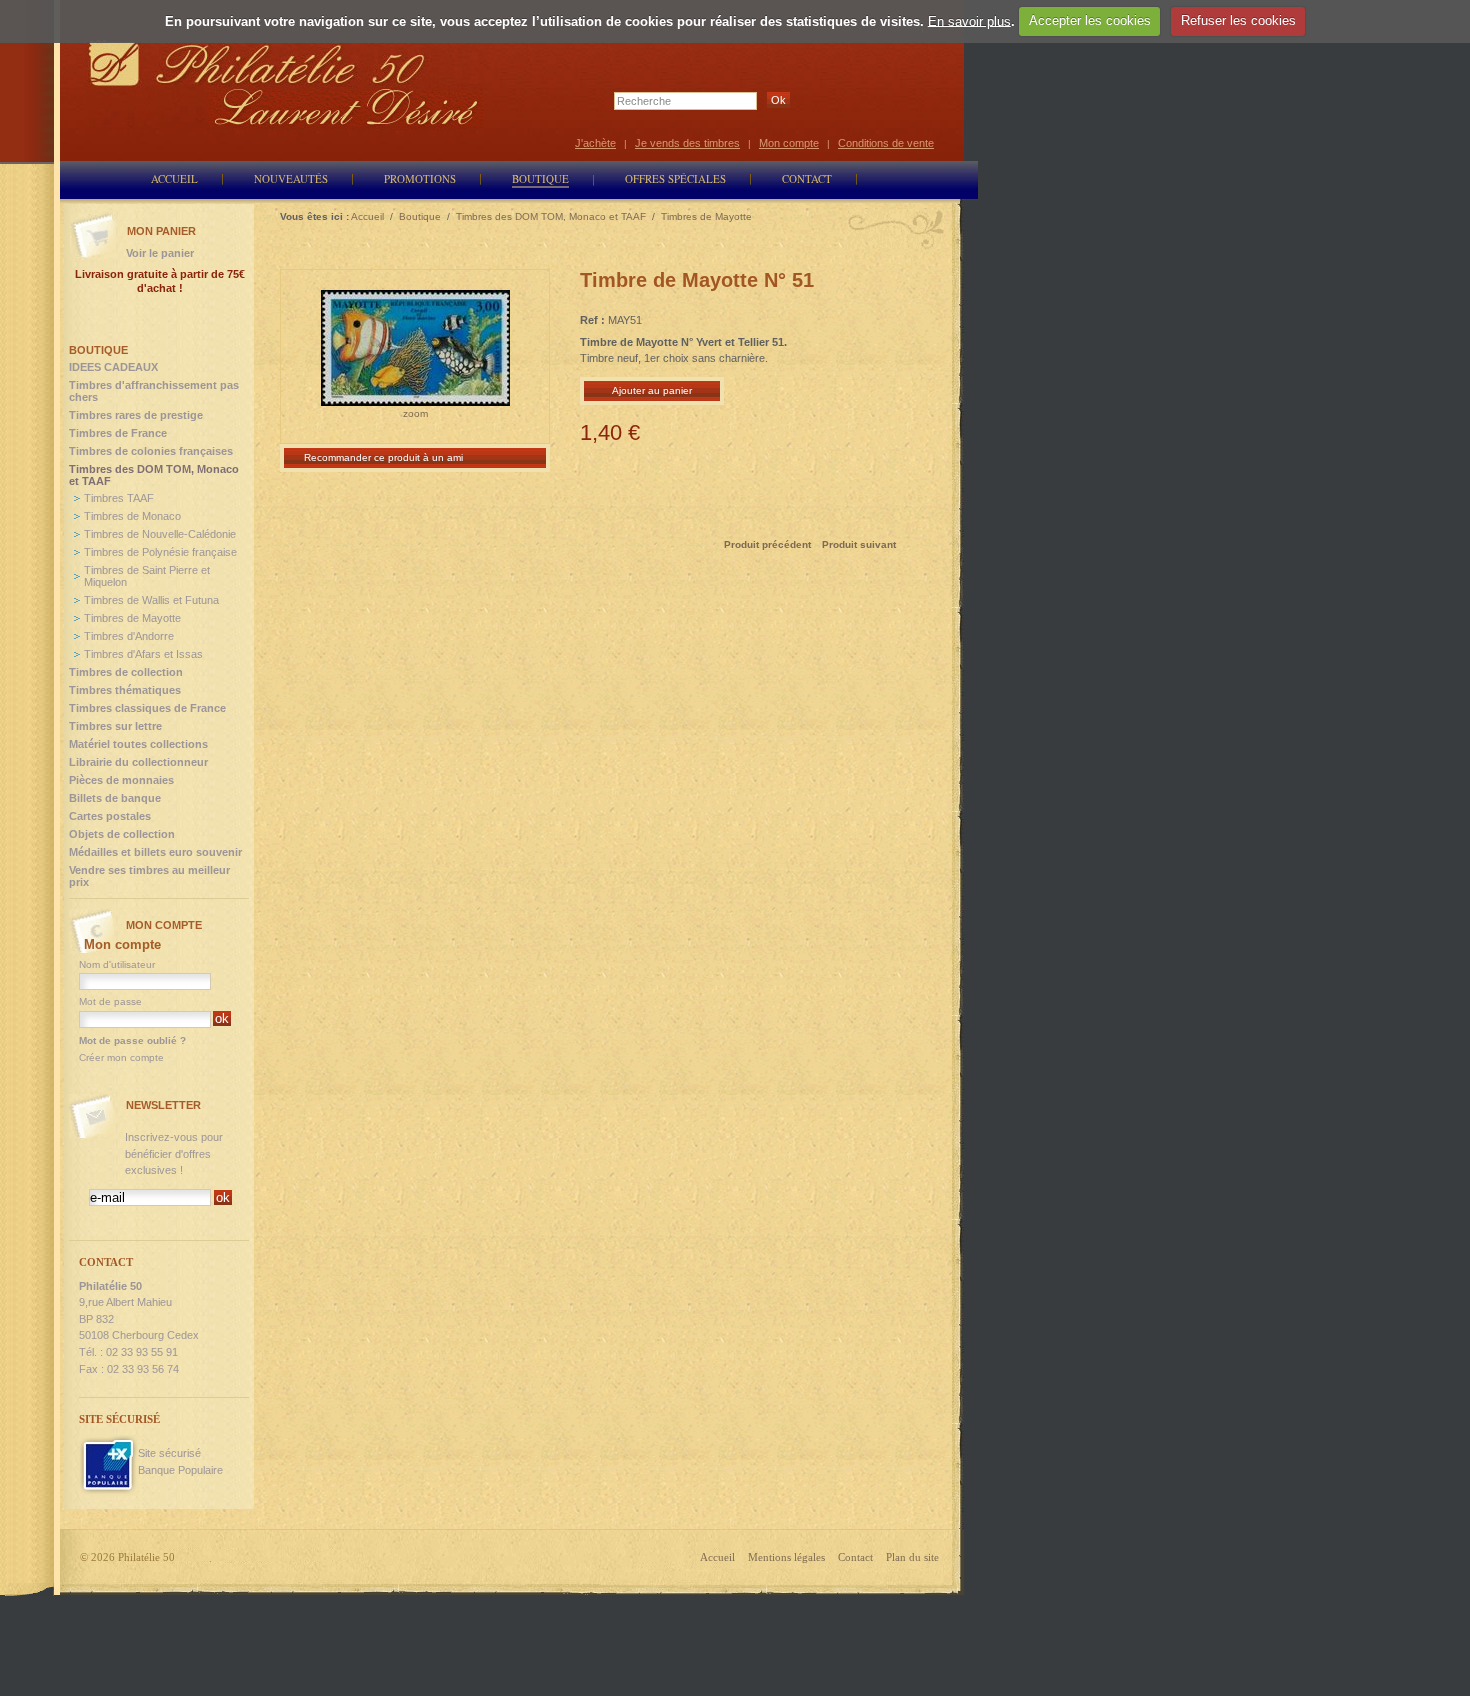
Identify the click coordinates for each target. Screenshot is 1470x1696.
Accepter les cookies (1090, 20)
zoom (415, 413)
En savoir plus (969, 20)
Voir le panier (160, 253)
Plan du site (912, 1557)
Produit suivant (859, 544)
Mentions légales (786, 1557)
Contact (855, 1557)
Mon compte (789, 143)
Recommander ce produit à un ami (383, 457)
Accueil (717, 1557)
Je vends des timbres (687, 143)
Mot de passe (110, 1001)
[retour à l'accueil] (284, 82)
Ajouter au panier (652, 390)
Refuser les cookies (1238, 20)
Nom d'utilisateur (117, 964)
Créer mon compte (121, 1057)
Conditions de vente (886, 143)
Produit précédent (767, 544)
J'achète (595, 143)
